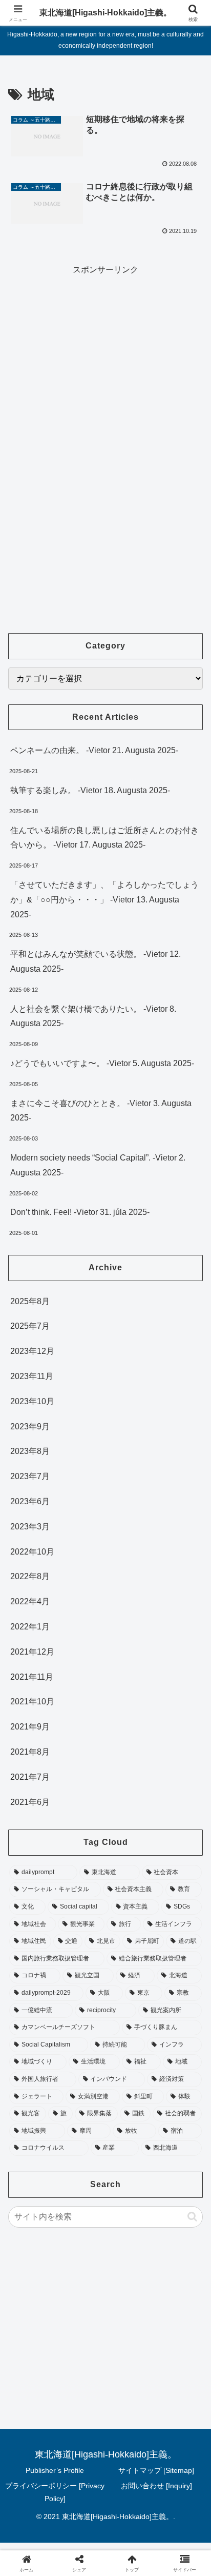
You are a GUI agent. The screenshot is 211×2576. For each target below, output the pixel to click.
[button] (192, 2217)
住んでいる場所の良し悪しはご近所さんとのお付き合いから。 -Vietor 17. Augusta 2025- (104, 838)
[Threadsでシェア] (82, 2549)
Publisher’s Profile (55, 2470)
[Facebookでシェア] (35, 2549)
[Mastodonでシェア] (82, 2520)
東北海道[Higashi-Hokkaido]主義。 (105, 13)
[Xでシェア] (35, 2520)
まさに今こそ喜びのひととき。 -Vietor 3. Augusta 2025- (101, 1111)
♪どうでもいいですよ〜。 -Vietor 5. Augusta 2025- (102, 1063)
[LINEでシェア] (176, 2549)
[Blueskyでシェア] (129, 2520)
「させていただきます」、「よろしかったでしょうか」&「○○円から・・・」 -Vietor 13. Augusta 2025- (104, 900)
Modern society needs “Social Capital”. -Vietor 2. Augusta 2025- (98, 1165)
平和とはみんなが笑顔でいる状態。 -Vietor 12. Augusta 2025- (96, 961)
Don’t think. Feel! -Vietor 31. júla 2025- (80, 1212)
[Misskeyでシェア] (176, 2520)
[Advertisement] (105, 349)
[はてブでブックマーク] (129, 2549)
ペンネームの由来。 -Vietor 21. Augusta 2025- (94, 750)
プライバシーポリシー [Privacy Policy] (55, 2492)
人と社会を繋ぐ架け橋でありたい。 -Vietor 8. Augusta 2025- (93, 1016)
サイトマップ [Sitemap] (156, 2470)
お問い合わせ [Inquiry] (156, 2486)
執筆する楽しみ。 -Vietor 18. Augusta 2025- (90, 790)
